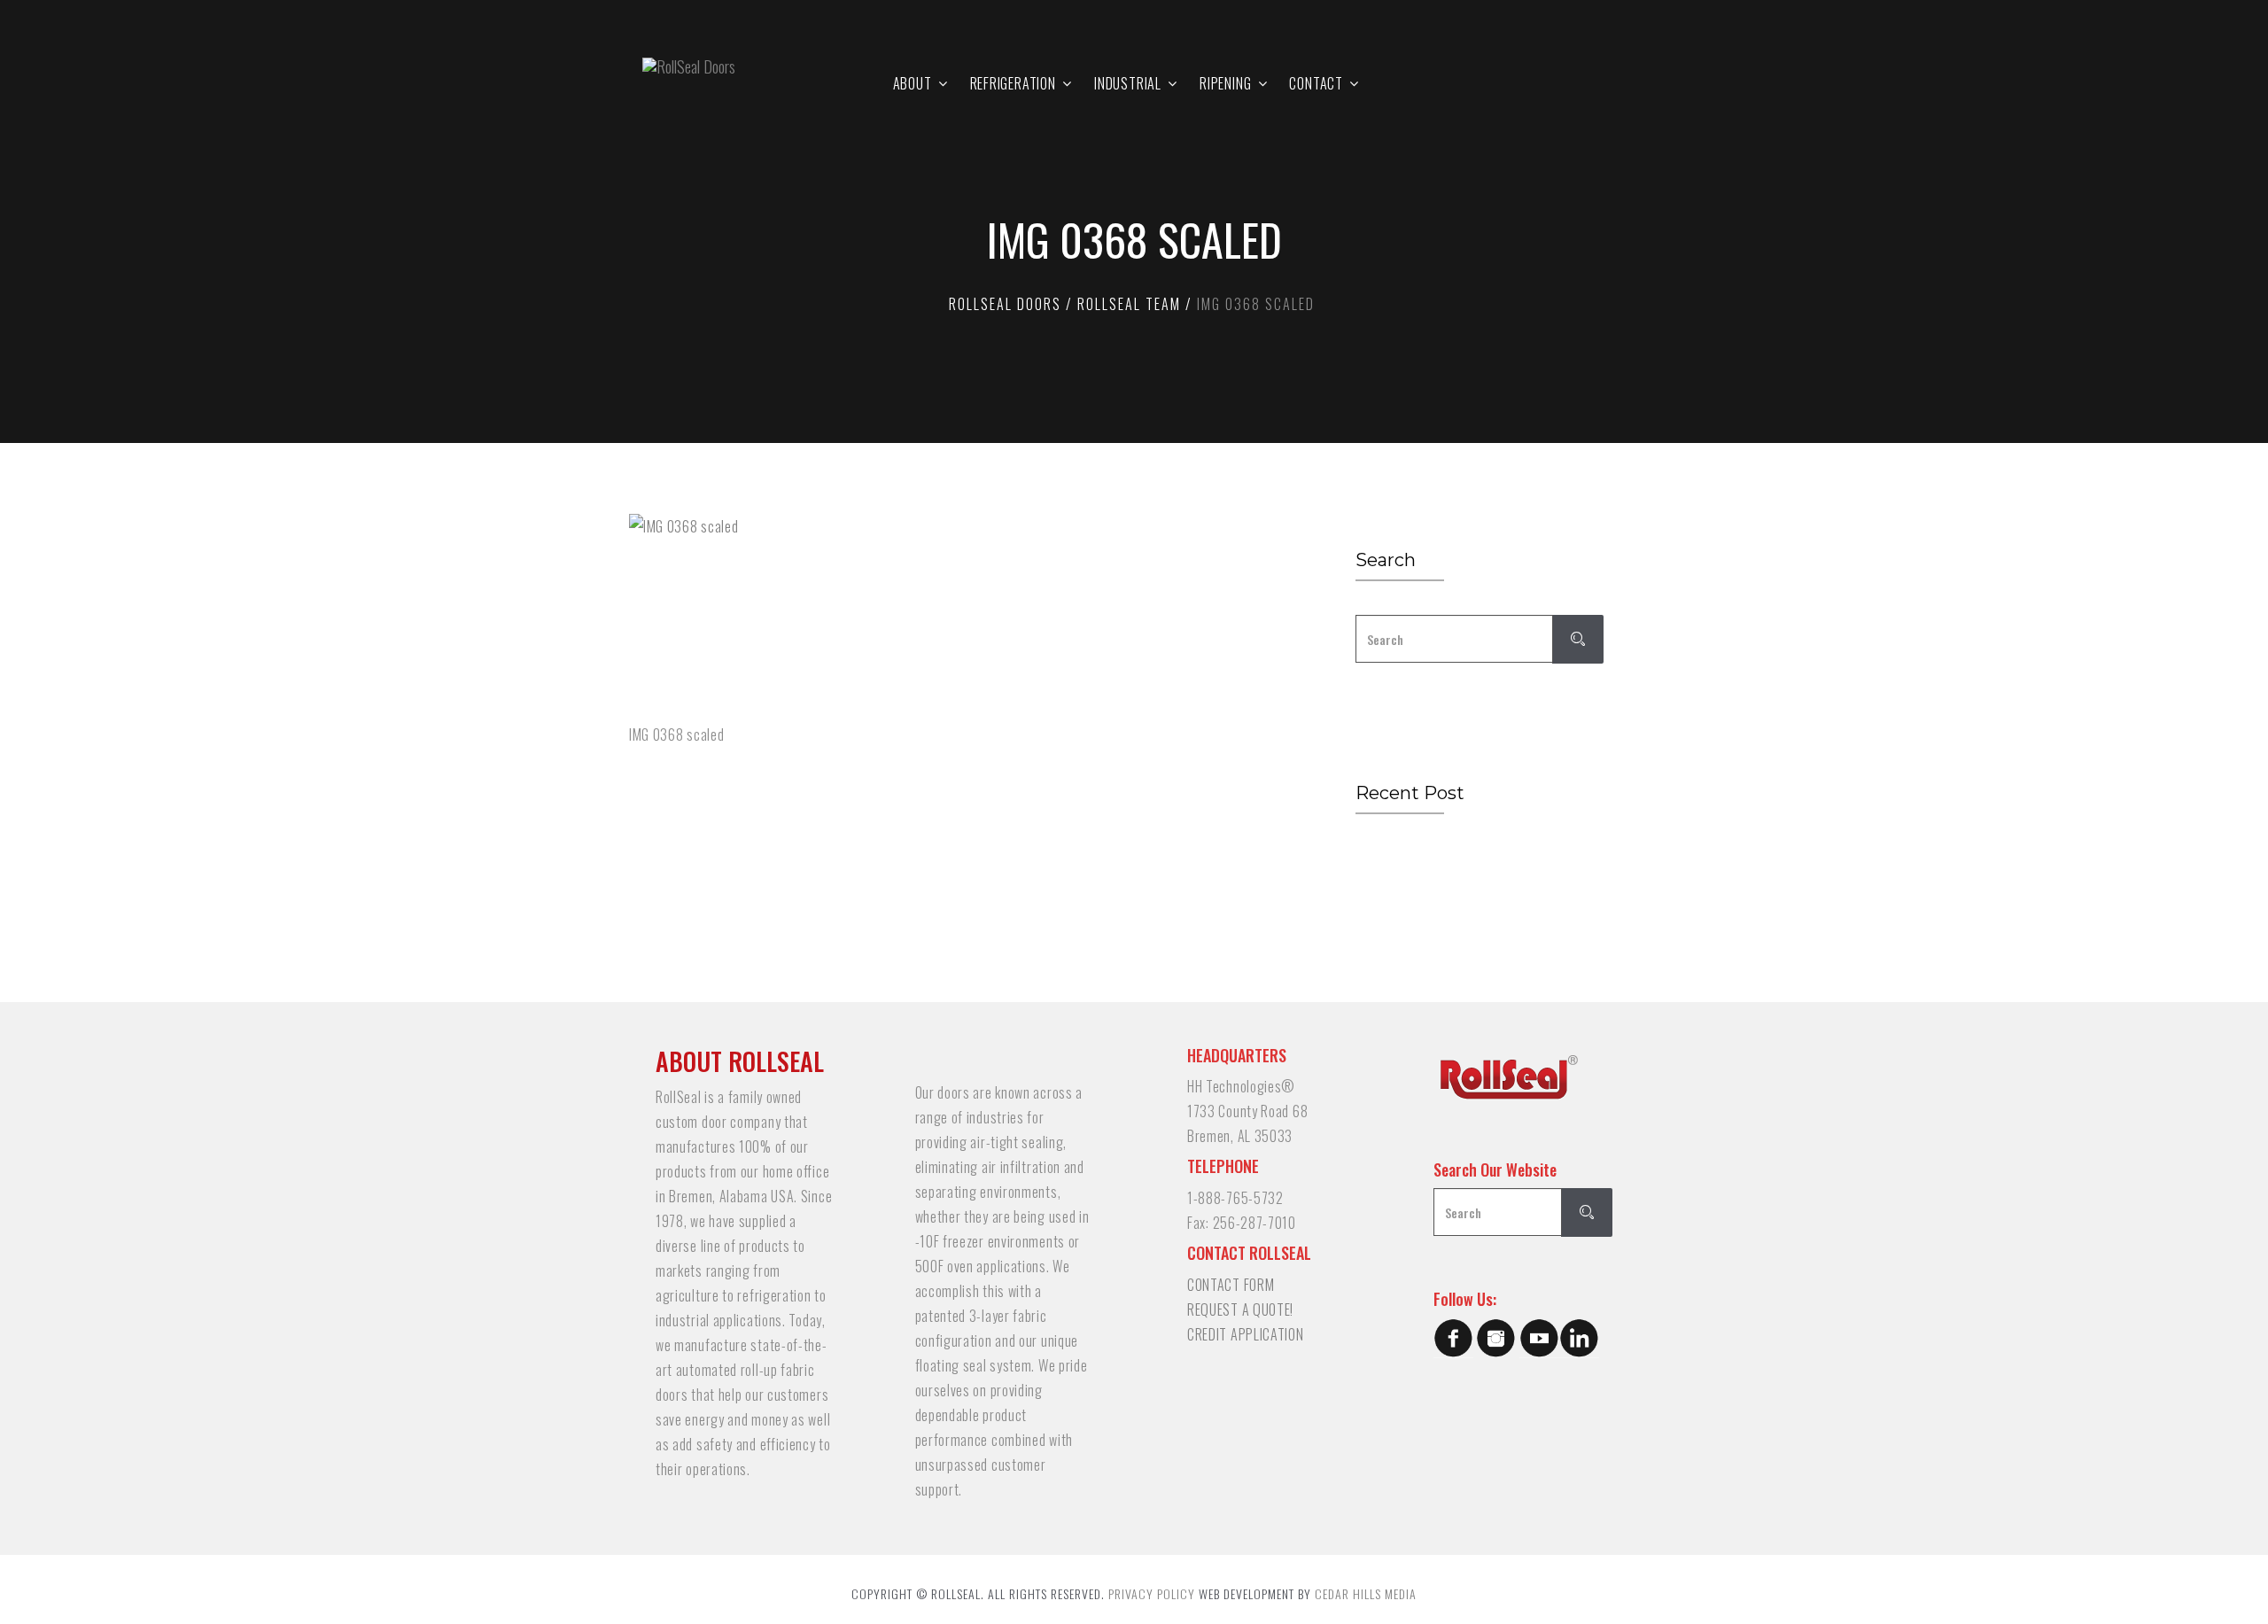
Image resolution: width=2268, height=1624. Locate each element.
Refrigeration (1013, 83)
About (913, 83)
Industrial (1128, 83)
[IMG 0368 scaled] (961, 614)
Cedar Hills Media (1366, 1593)
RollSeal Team (1129, 304)
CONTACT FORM (1231, 1285)
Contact (1316, 83)
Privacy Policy (1152, 1593)
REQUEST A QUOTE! (1240, 1309)
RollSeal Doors (1005, 304)
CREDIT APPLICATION (1246, 1334)
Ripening (1225, 83)
